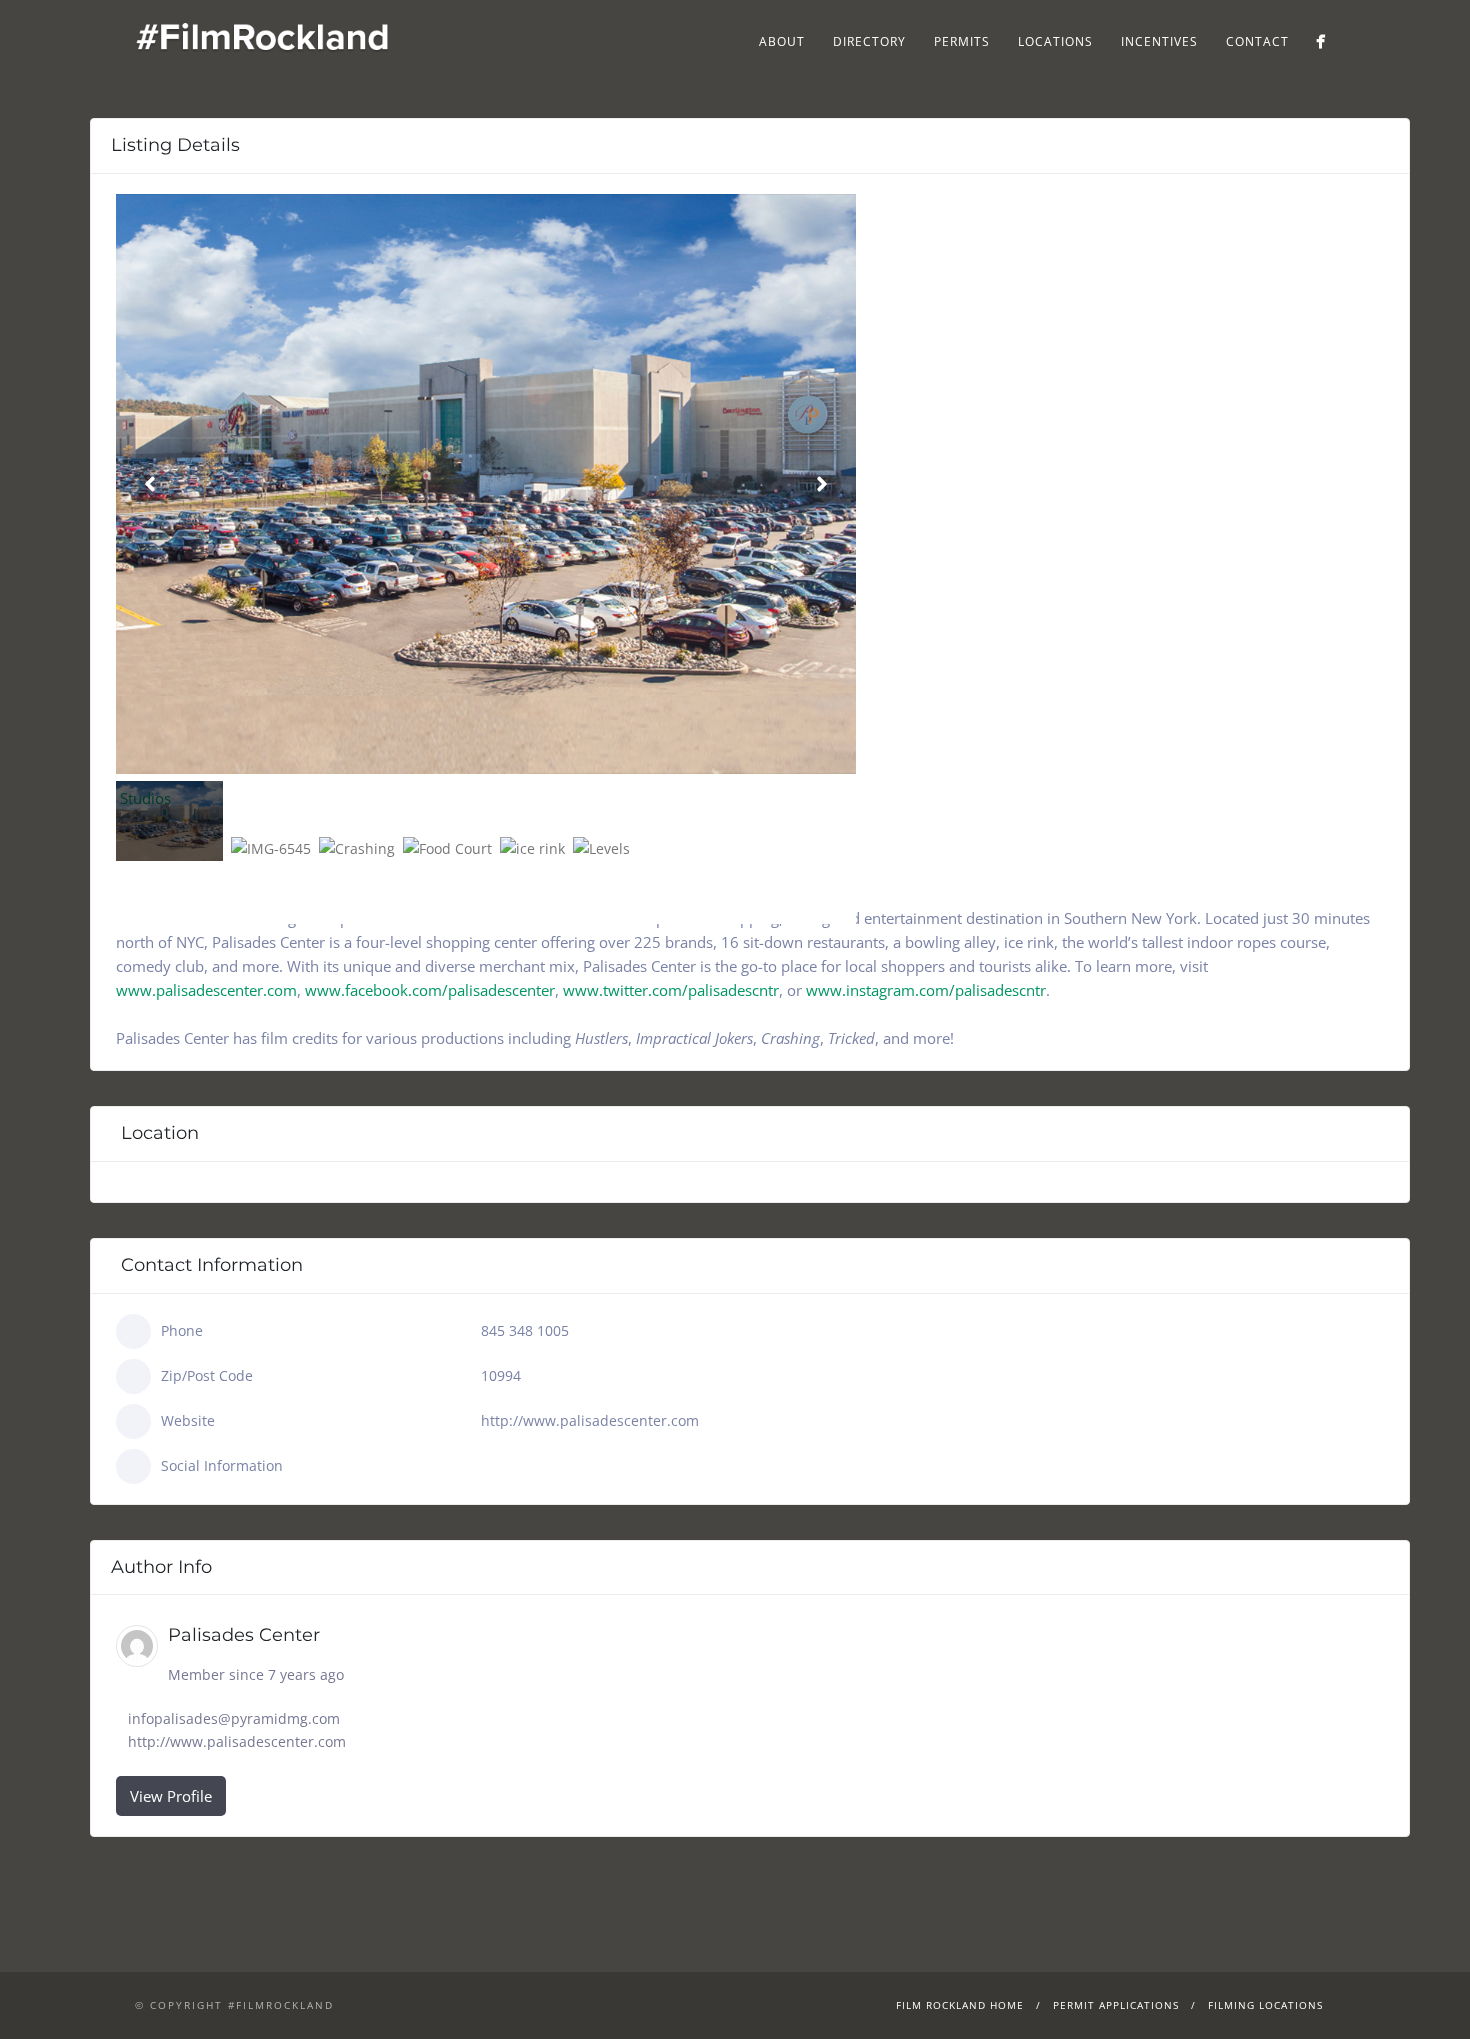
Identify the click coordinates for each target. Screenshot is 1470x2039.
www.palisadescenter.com (206, 990)
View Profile (171, 1796)
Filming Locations (1265, 2005)
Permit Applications (1116, 2005)
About (782, 41)
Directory (869, 41)
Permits (962, 41)
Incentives (1159, 41)
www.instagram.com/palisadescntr (926, 990)
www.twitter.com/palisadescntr (671, 990)
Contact (1257, 41)
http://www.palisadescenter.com (590, 1420)
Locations (1055, 41)
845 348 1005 (525, 1330)
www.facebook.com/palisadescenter (430, 990)
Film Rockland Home (960, 2005)
